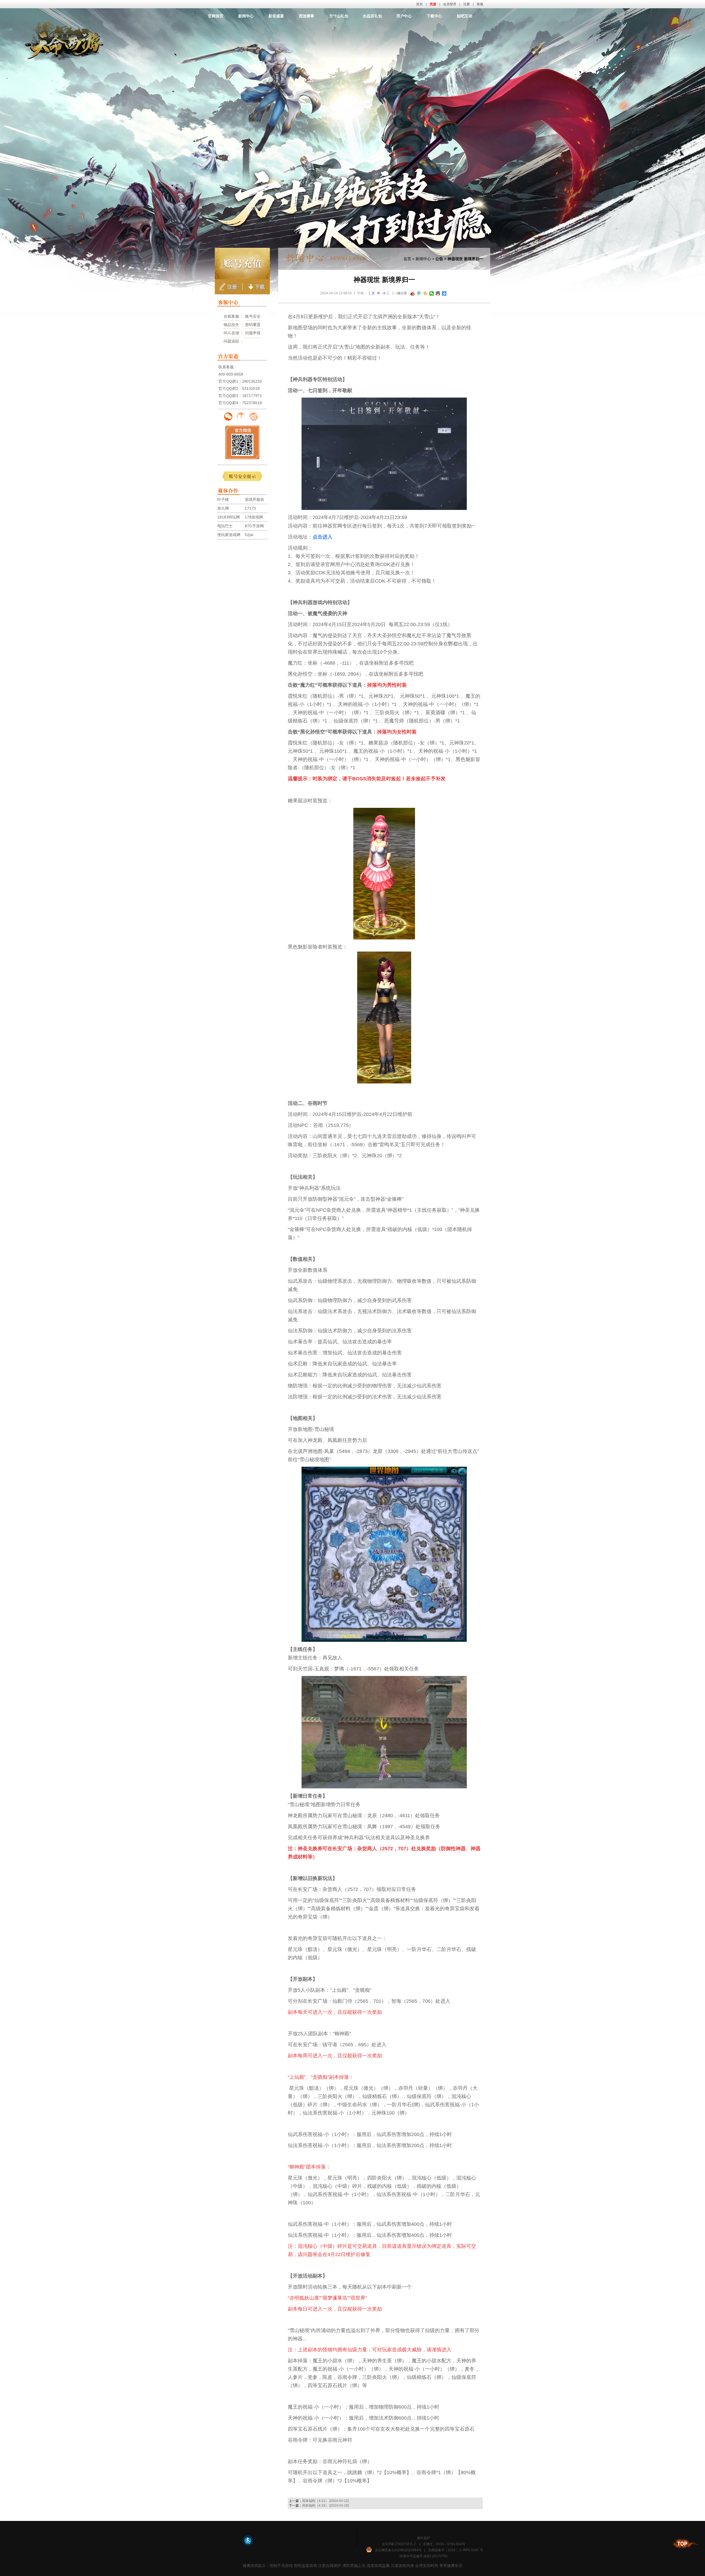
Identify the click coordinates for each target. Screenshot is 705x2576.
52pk (249, 535)
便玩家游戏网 (229, 535)
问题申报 (253, 333)
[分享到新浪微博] (413, 294)
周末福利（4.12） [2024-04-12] (325, 2501)
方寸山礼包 (339, 16)
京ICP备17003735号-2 (399, 2544)
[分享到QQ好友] (438, 294)
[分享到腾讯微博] (419, 294)
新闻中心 (246, 16)
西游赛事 (307, 16)
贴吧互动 (465, 16)
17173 (250, 508)
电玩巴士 (225, 526)
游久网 (223, 508)
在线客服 (231, 316)
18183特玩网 (229, 517)
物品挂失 (231, 325)
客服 (480, 4)
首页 (419, 4)
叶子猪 (223, 499)
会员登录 (450, 4)
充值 (433, 4)
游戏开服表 (254, 499)
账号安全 (253, 316)
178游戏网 (254, 517)
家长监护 (424, 2538)
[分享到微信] (432, 294)
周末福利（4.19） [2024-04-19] (325, 2506)
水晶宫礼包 (372, 16)
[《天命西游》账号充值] (242, 263)
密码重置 (253, 325)
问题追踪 (231, 341)
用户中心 (404, 16)
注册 (467, 4)
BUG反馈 (231, 333)
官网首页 (216, 16)
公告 (439, 259)
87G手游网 (254, 526)
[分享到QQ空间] (425, 294)
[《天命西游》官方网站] (353, 29)
